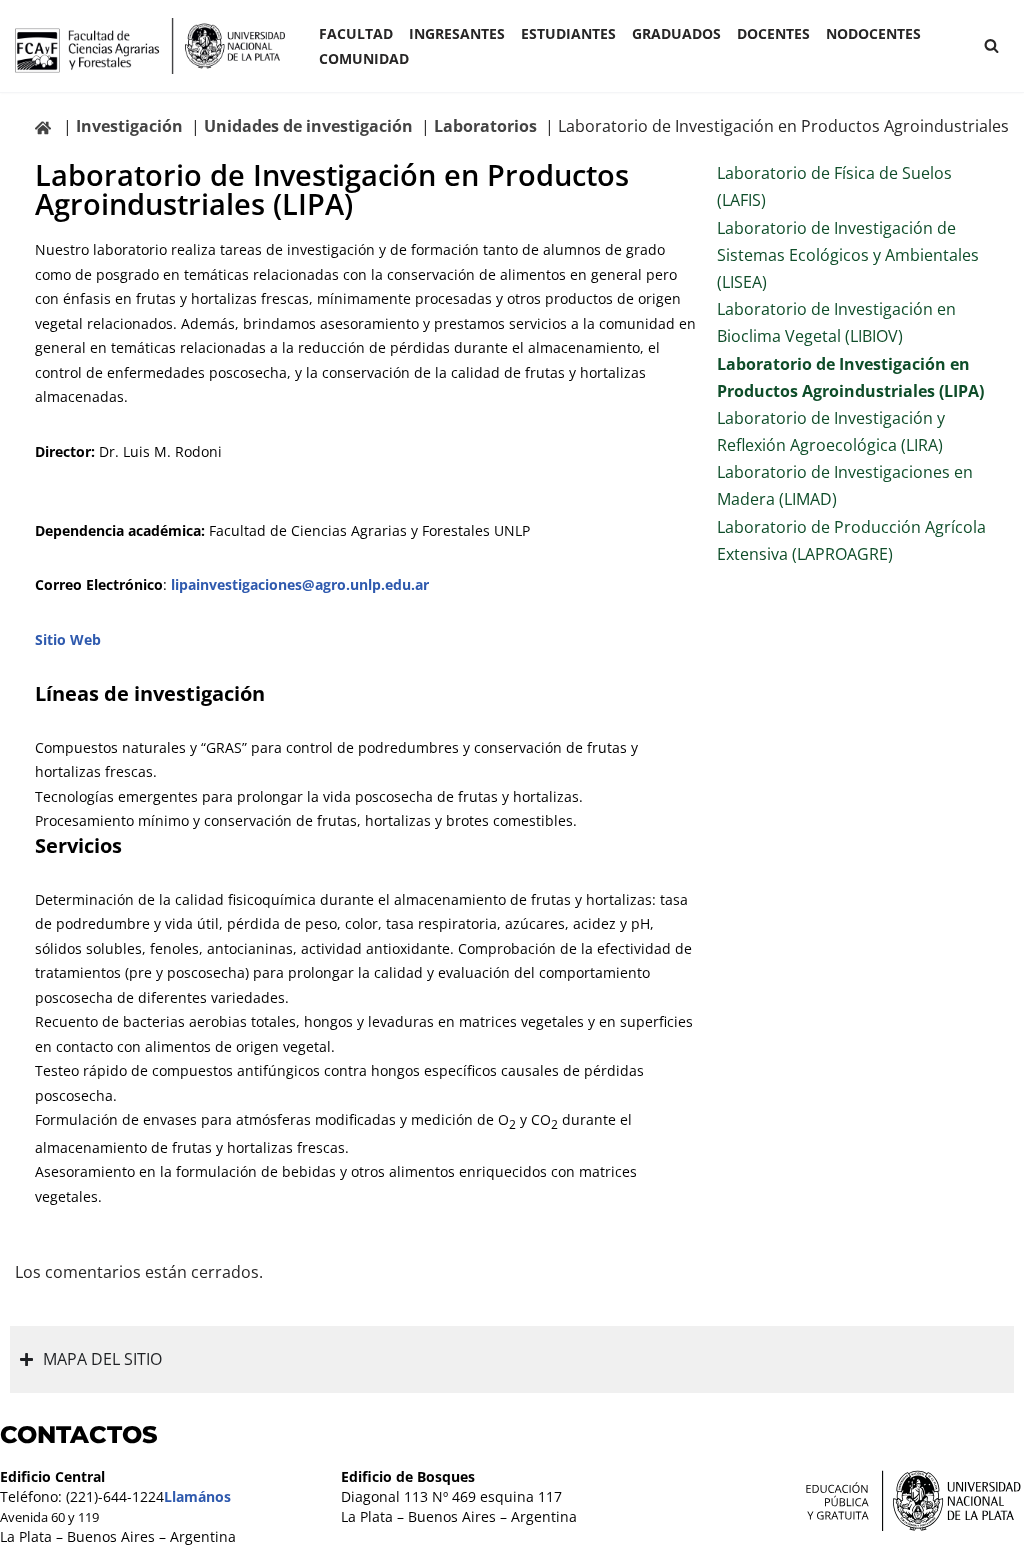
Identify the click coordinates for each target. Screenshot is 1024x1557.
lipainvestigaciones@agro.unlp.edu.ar (300, 584)
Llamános (197, 1496)
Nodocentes (873, 33)
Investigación (129, 126)
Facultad (356, 33)
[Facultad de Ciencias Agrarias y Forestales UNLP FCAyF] (150, 46)
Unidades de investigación (308, 126)
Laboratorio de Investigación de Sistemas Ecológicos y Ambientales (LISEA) (848, 255)
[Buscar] (991, 45)
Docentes (773, 33)
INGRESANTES (457, 33)
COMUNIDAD (364, 58)
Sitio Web (68, 639)
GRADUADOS (676, 33)
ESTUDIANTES (568, 33)
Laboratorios (485, 126)
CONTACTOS (79, 1434)
